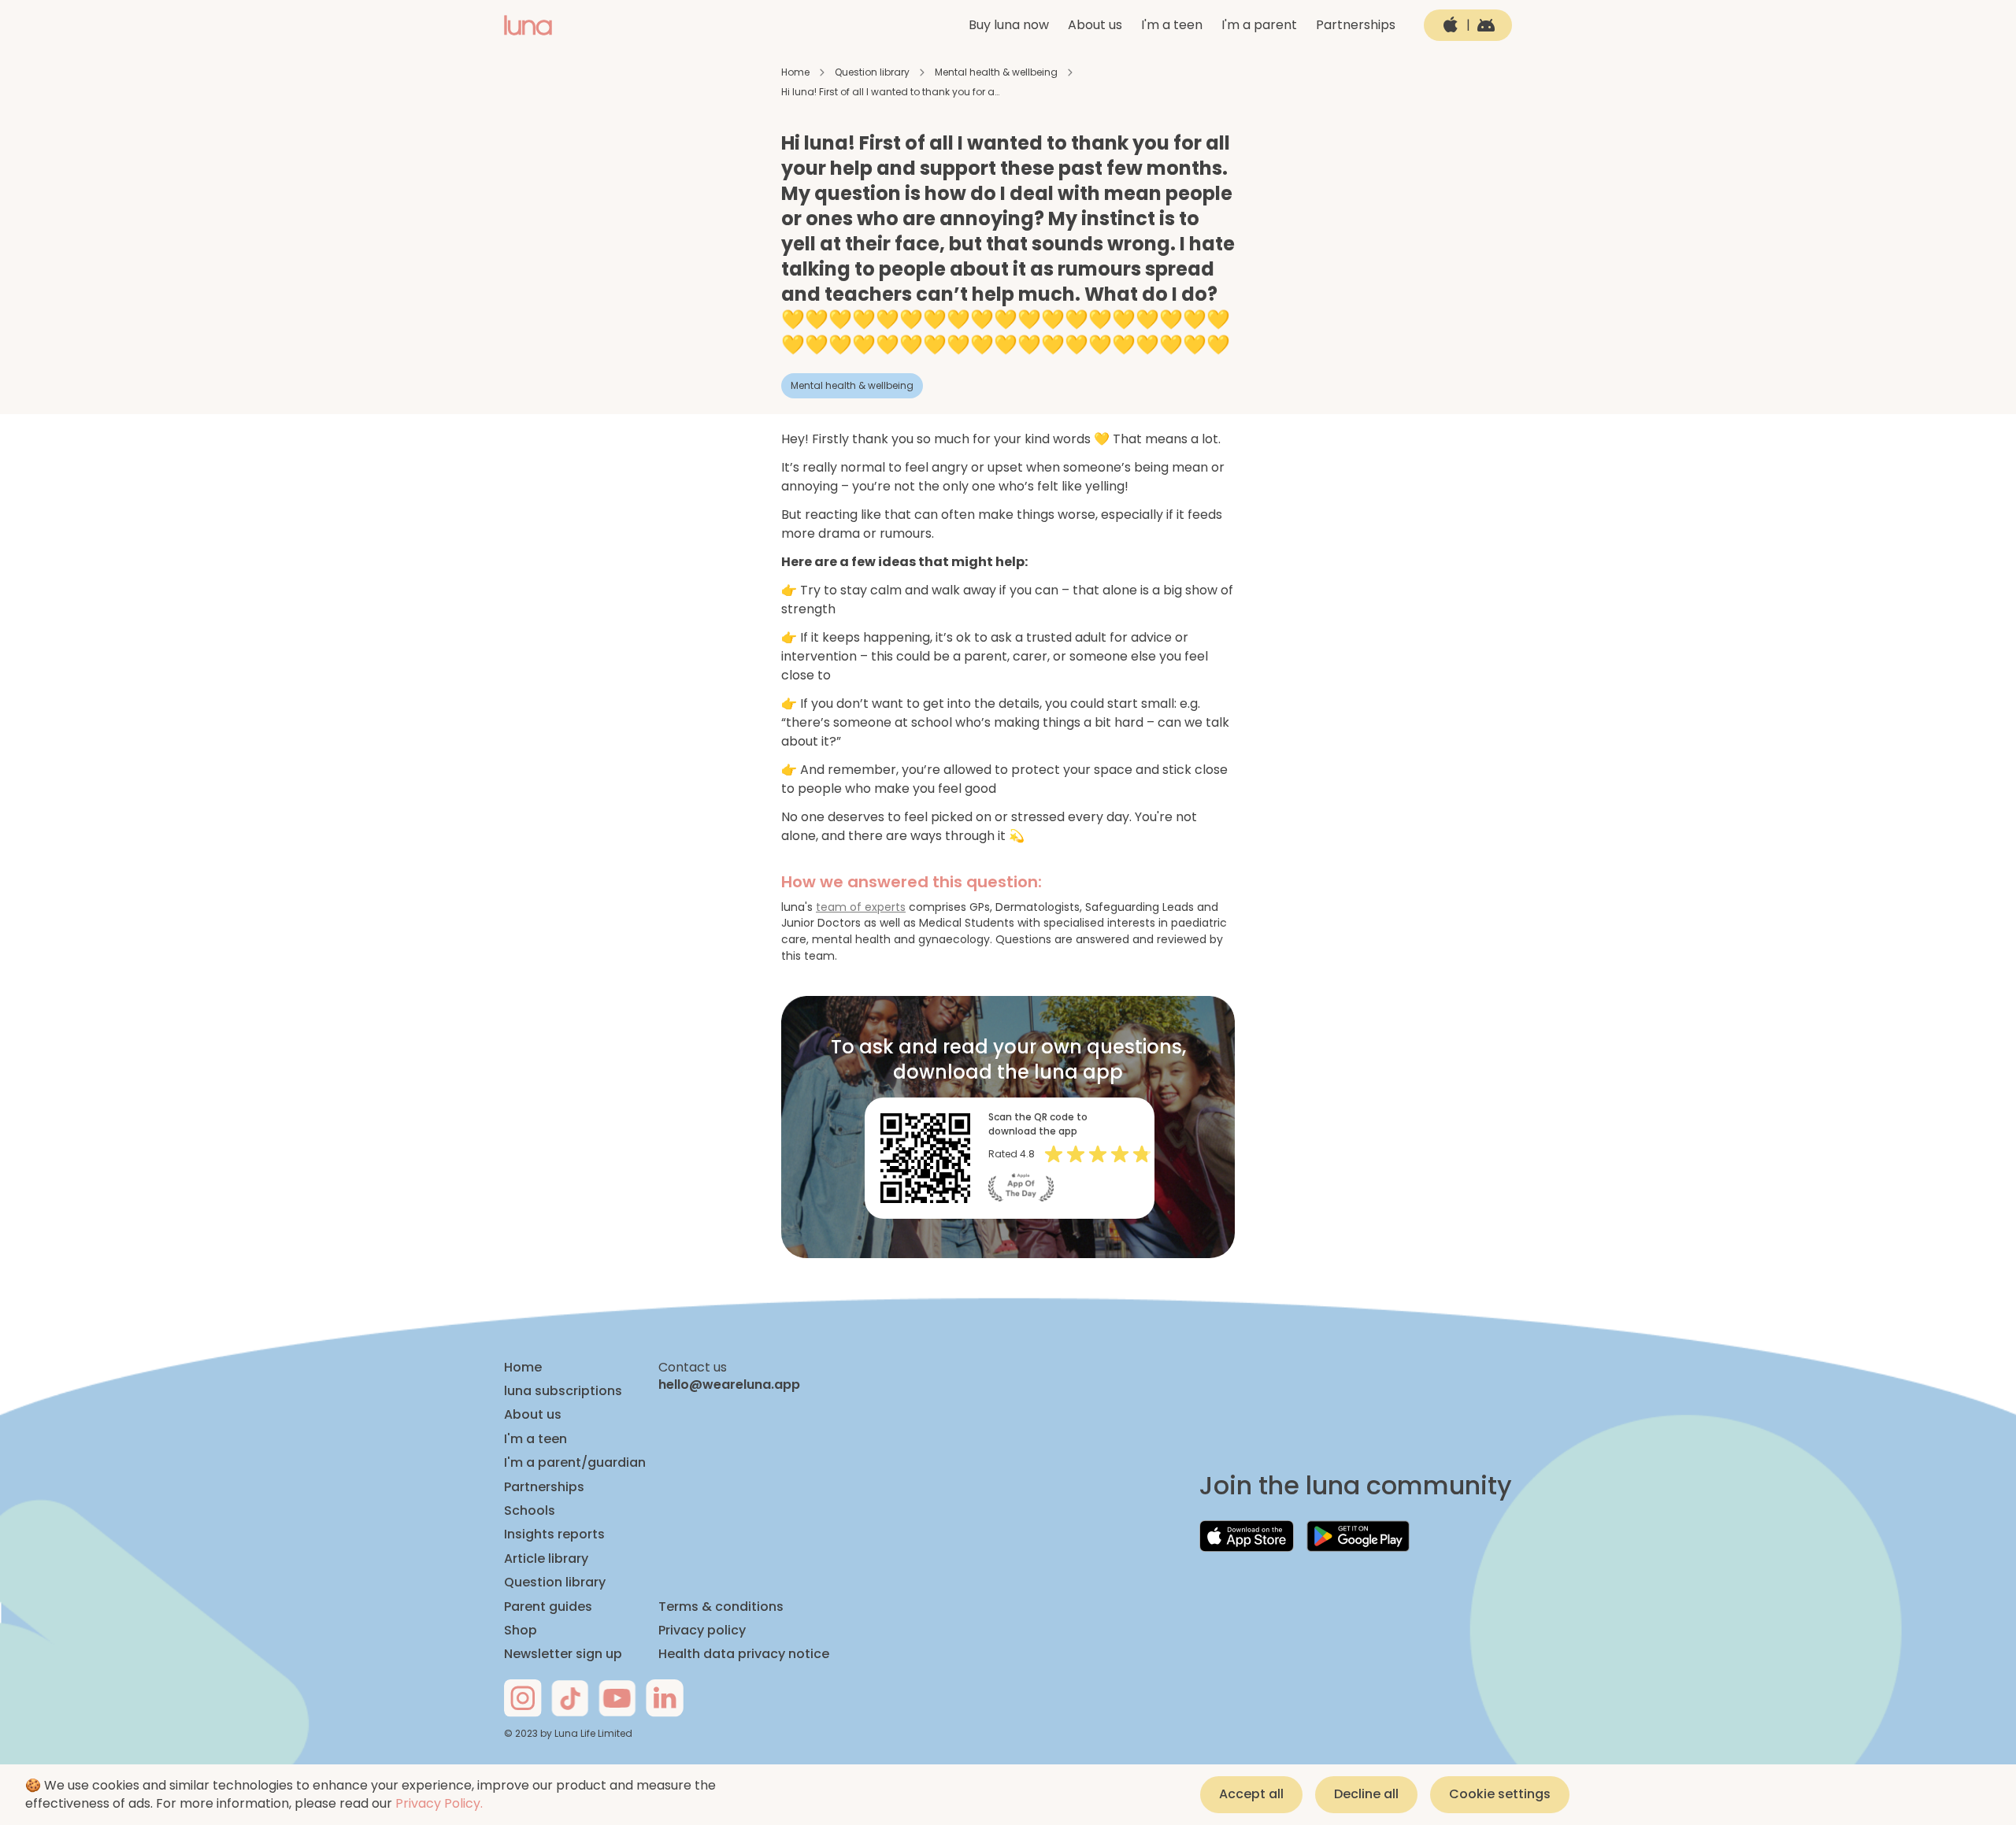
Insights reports (554, 1534)
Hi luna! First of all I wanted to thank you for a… (890, 92)
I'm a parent (1259, 25)
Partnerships (1356, 25)
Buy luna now (1009, 25)
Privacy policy (702, 1631)
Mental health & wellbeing (996, 72)
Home (795, 72)
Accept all (1251, 1794)
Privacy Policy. (439, 1803)
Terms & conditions (721, 1607)
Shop (521, 1631)
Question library (872, 72)
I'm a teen (1172, 25)
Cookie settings (1500, 1794)
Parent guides (548, 1607)
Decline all (1366, 1794)
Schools (530, 1511)
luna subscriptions (563, 1391)
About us (1095, 25)
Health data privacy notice (744, 1654)
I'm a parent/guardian (575, 1463)
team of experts (861, 907)
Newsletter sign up (563, 1654)
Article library (546, 1559)
